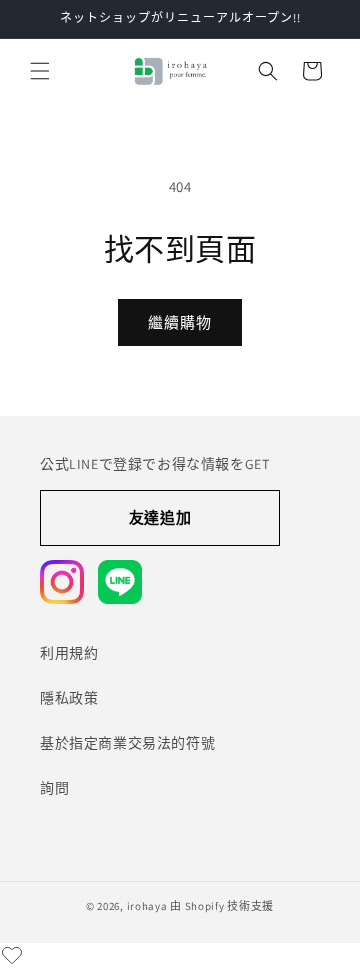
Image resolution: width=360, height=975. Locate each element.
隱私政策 (69, 698)
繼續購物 (180, 322)
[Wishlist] (12, 955)
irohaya (147, 906)
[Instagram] (62, 582)
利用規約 (69, 653)
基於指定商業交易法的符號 (127, 743)
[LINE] (120, 582)
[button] (40, 71)
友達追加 (160, 517)
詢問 (54, 788)
